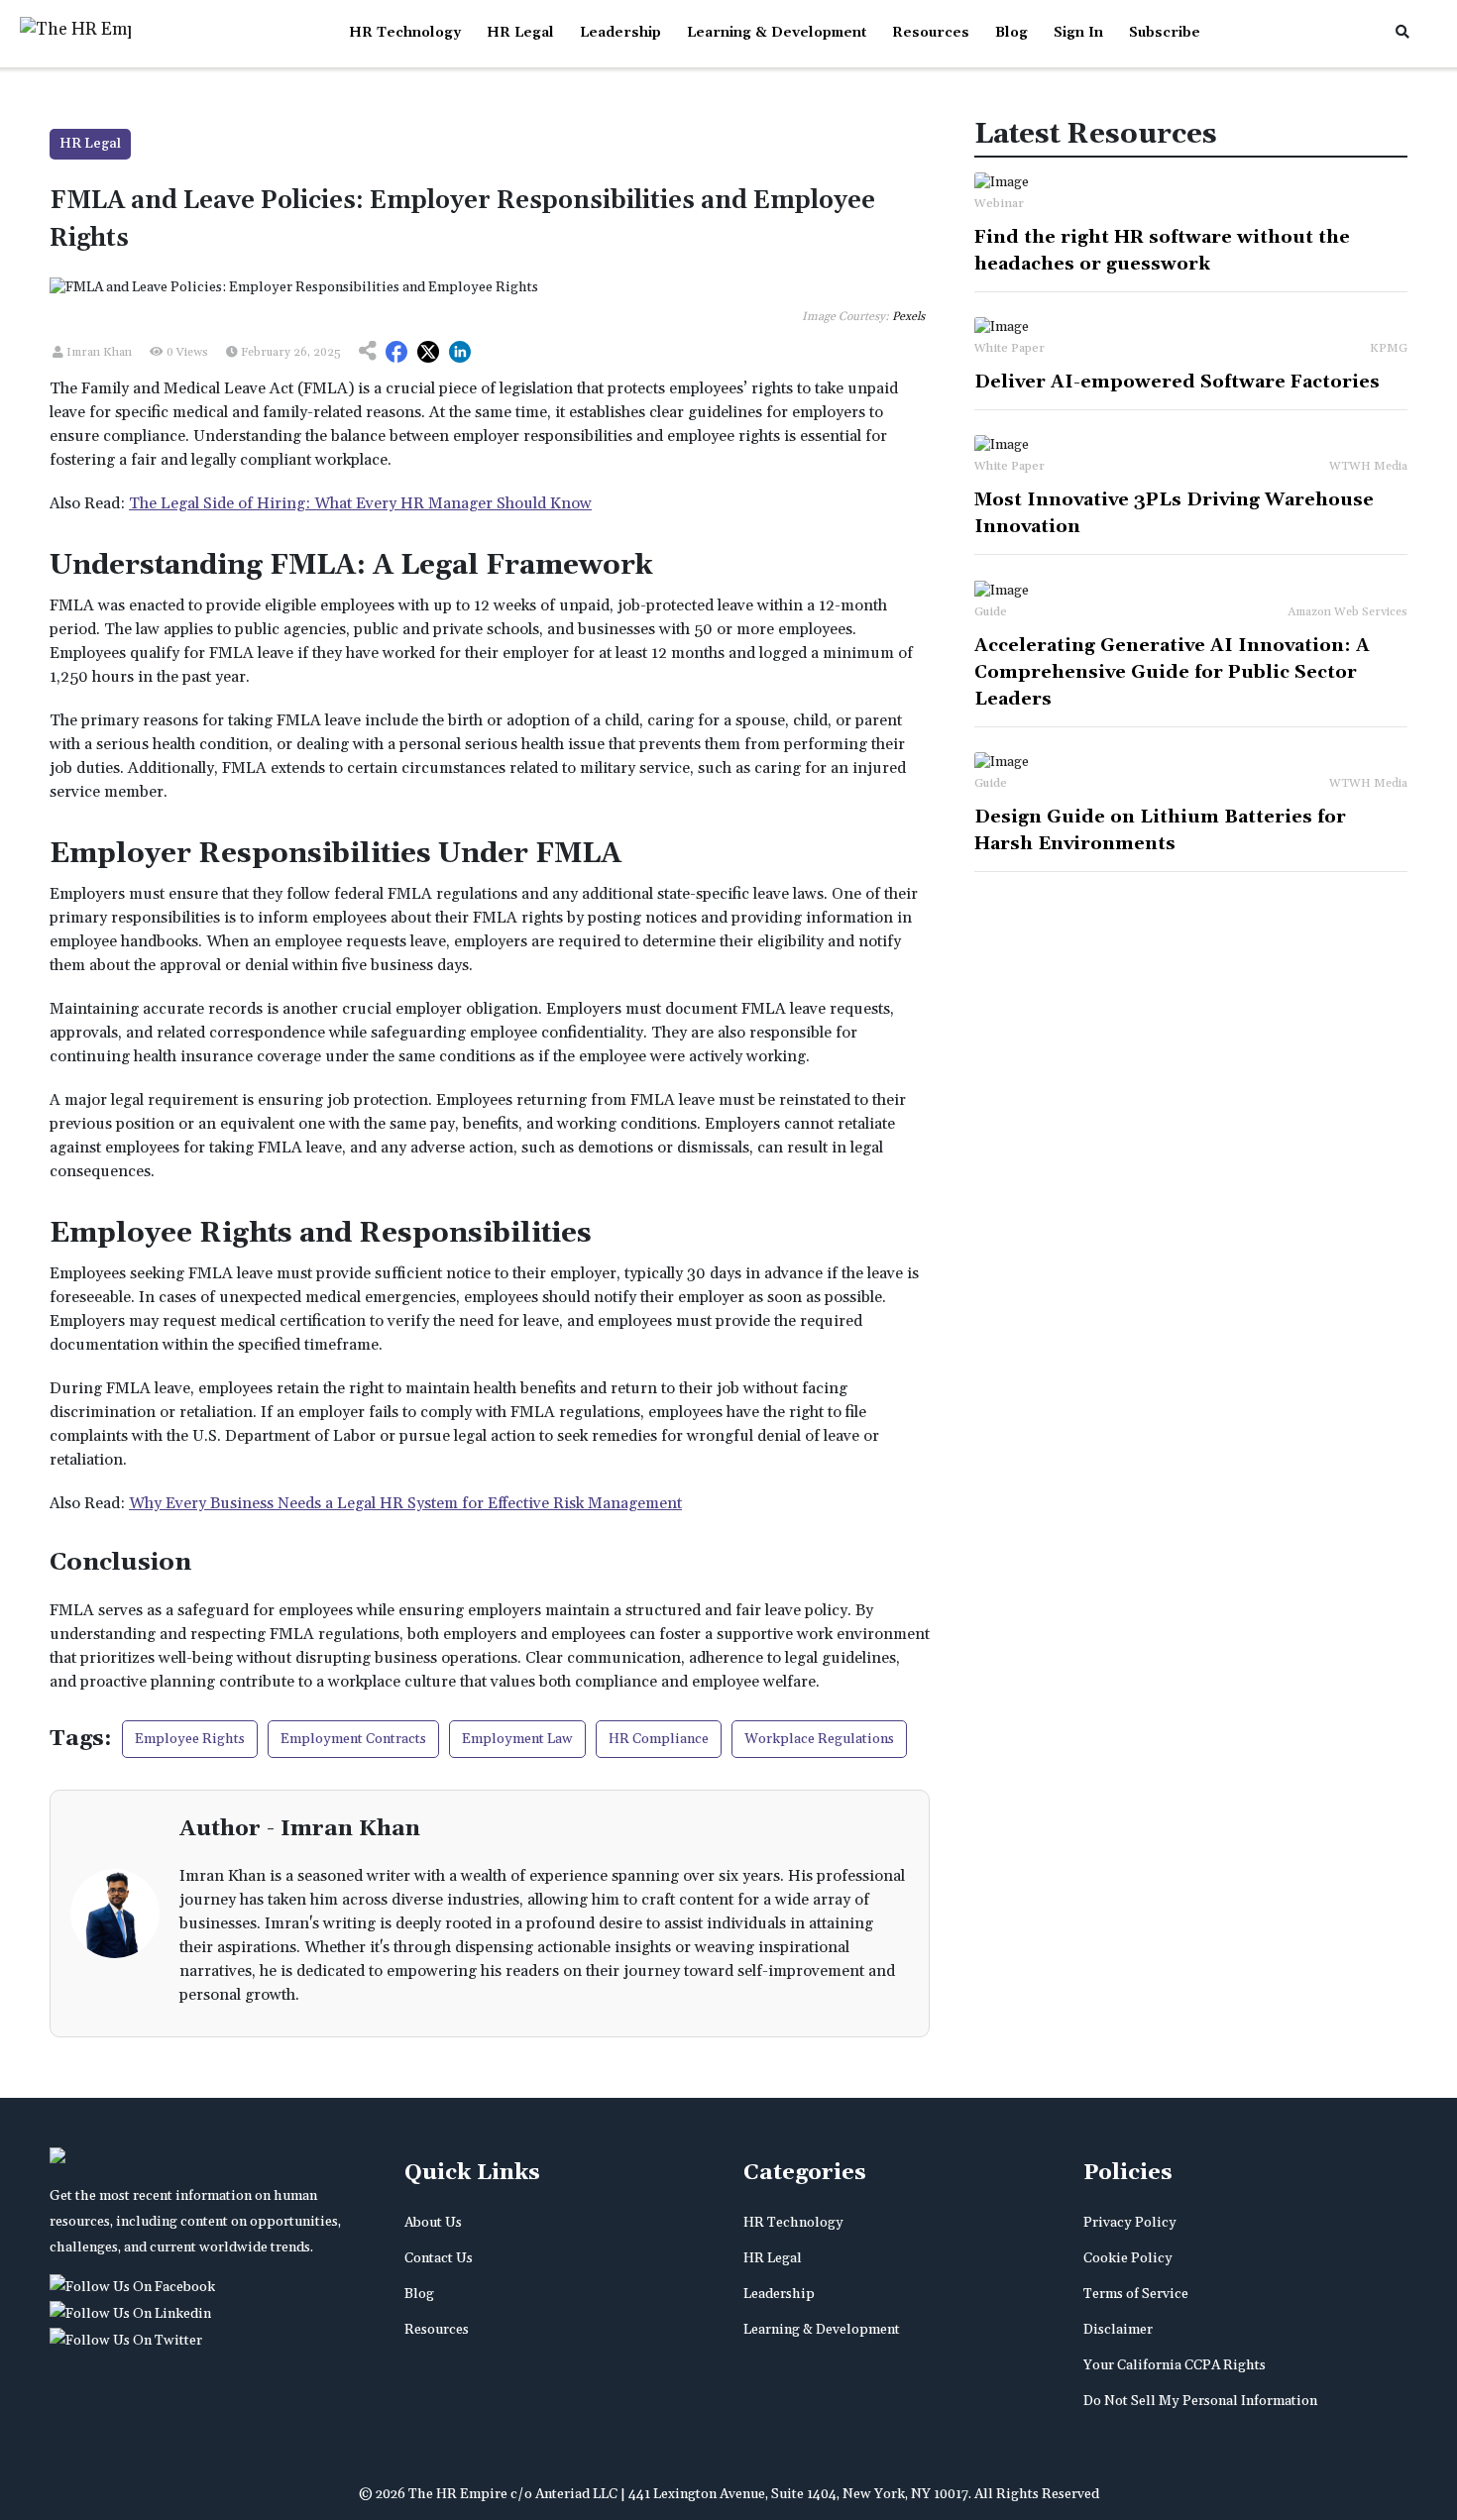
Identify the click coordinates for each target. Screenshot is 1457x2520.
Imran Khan (98, 352)
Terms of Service (1136, 2294)
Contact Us (439, 2258)
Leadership (620, 33)
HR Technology (405, 33)
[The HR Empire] (136, 2287)
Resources (931, 33)
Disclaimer (1118, 2330)
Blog (1011, 33)
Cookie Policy (1128, 2258)
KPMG (1389, 348)
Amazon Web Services (1347, 612)
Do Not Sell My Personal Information (1200, 2401)
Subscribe (1165, 33)
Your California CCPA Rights (1175, 2365)
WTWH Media (1368, 466)
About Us (433, 2223)
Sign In (1078, 33)
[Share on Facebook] (396, 353)
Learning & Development (777, 33)
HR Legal (520, 33)
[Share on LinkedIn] (460, 353)
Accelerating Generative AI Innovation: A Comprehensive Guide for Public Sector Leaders (1172, 672)
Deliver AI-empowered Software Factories (1177, 382)
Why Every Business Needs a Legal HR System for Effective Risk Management (405, 1503)
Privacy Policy (1130, 2223)
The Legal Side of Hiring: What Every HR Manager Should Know (360, 503)
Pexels (908, 317)
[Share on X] (428, 353)
